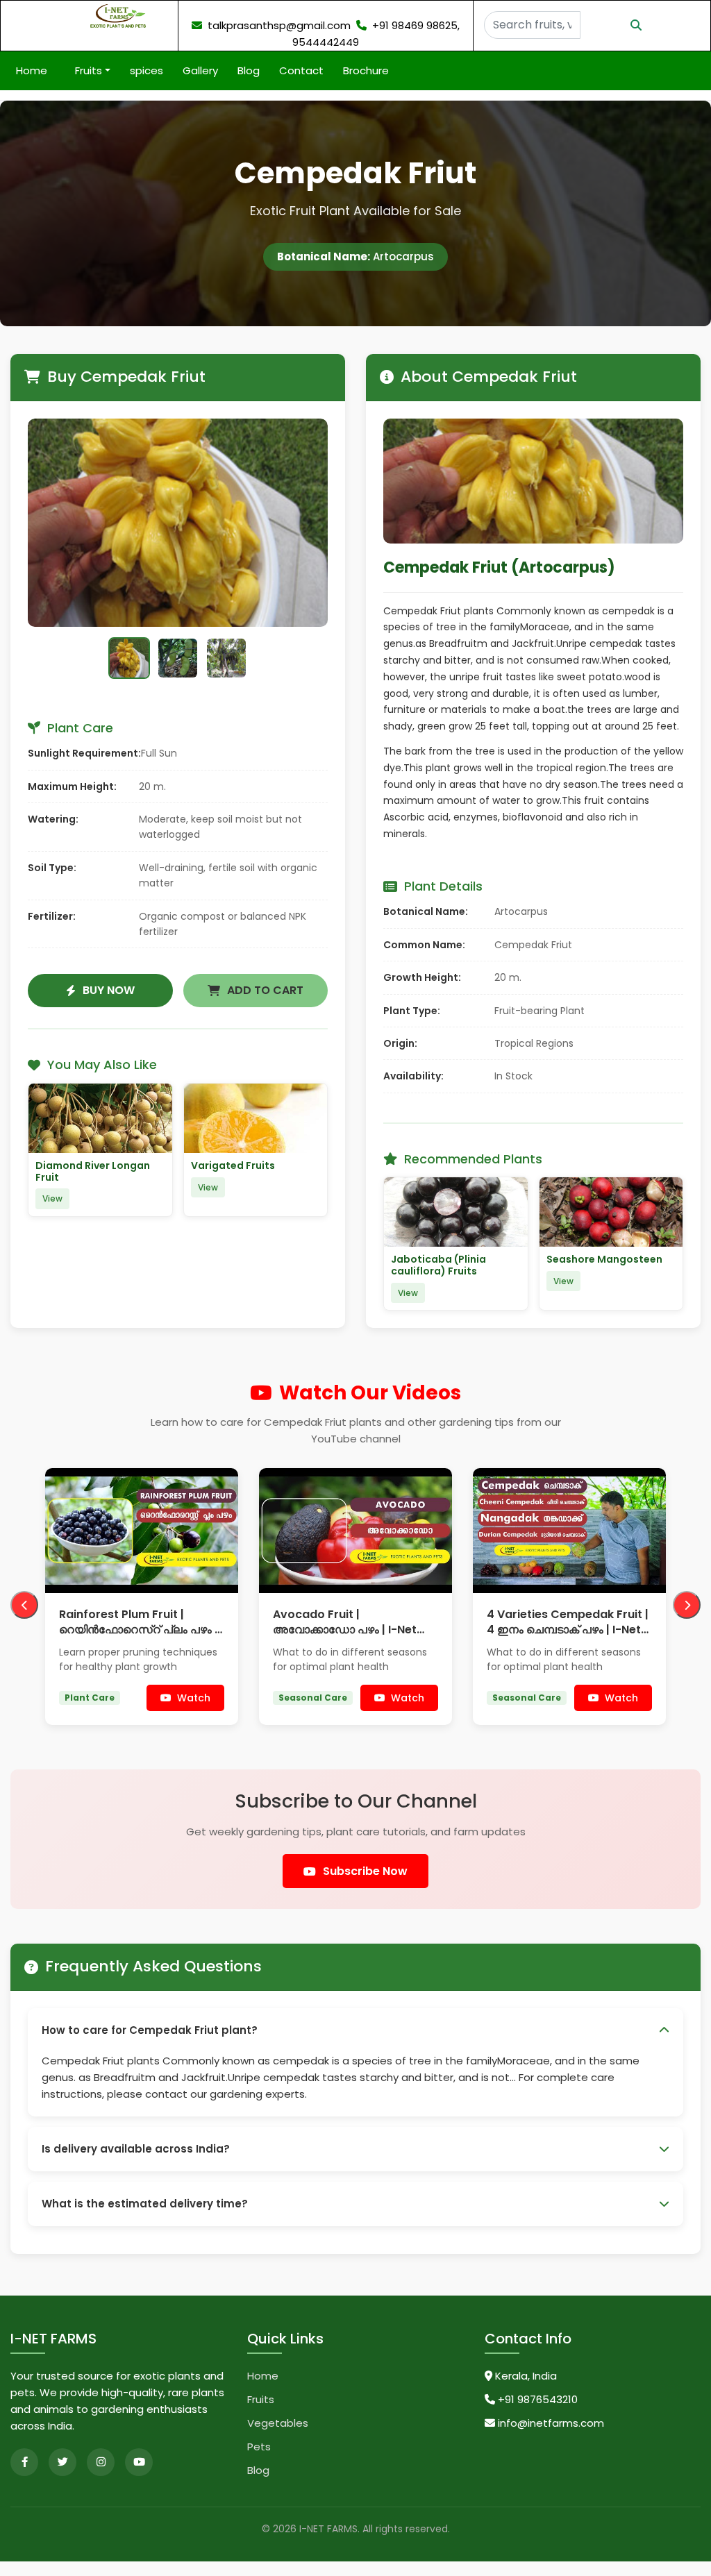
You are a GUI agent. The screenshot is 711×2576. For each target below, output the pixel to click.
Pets (259, 2461)
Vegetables (278, 2438)
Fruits (261, 2414)
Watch (194, 1712)
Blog (244, 70)
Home (36, 70)
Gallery (196, 70)
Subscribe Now (365, 1886)
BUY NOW (109, 990)
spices (142, 70)
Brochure (362, 70)
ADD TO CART (265, 990)
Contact (297, 70)
